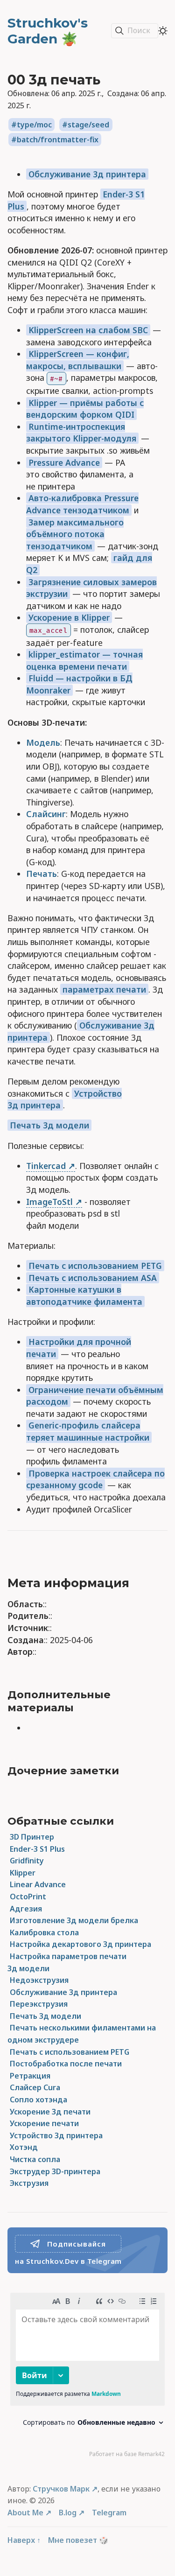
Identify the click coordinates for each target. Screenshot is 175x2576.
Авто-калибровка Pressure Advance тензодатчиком (82, 504)
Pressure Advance (64, 462)
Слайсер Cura (35, 2087)
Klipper (23, 1873)
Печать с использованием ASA (93, 1278)
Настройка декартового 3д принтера (80, 1944)
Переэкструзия (39, 2004)
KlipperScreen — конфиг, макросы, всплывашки (78, 360)
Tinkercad (46, 1166)
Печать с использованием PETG (95, 1266)
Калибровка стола (44, 1932)
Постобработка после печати (66, 2064)
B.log (68, 2513)
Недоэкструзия (39, 1980)
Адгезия (26, 1909)
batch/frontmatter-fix (58, 140)
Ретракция (30, 2076)
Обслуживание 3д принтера (87, 174)
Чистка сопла (35, 2159)
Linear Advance (38, 1884)
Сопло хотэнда (38, 2100)
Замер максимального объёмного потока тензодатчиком (75, 534)
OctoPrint (28, 1897)
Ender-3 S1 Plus (37, 1849)
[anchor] (140, 1583)
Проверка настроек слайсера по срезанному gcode (95, 1479)
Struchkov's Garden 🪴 (48, 31)
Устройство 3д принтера (56, 2135)
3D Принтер (32, 1837)
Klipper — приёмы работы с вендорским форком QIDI (85, 409)
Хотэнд (24, 2147)
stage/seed (88, 125)
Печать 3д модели (49, 1125)
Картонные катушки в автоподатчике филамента (84, 1295)
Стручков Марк (61, 2489)
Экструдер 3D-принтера (55, 2171)
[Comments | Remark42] (87, 2377)
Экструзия (29, 2183)
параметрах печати (104, 989)
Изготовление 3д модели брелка (74, 1920)
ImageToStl (49, 1202)
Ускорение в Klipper (69, 617)
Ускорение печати (44, 2123)
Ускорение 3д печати (50, 2112)
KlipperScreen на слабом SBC (88, 330)
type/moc (34, 125)
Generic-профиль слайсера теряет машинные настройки (88, 1431)
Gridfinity (27, 1861)
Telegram (109, 2513)
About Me (25, 2513)
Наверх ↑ (24, 2540)
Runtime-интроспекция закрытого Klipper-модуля (81, 433)
